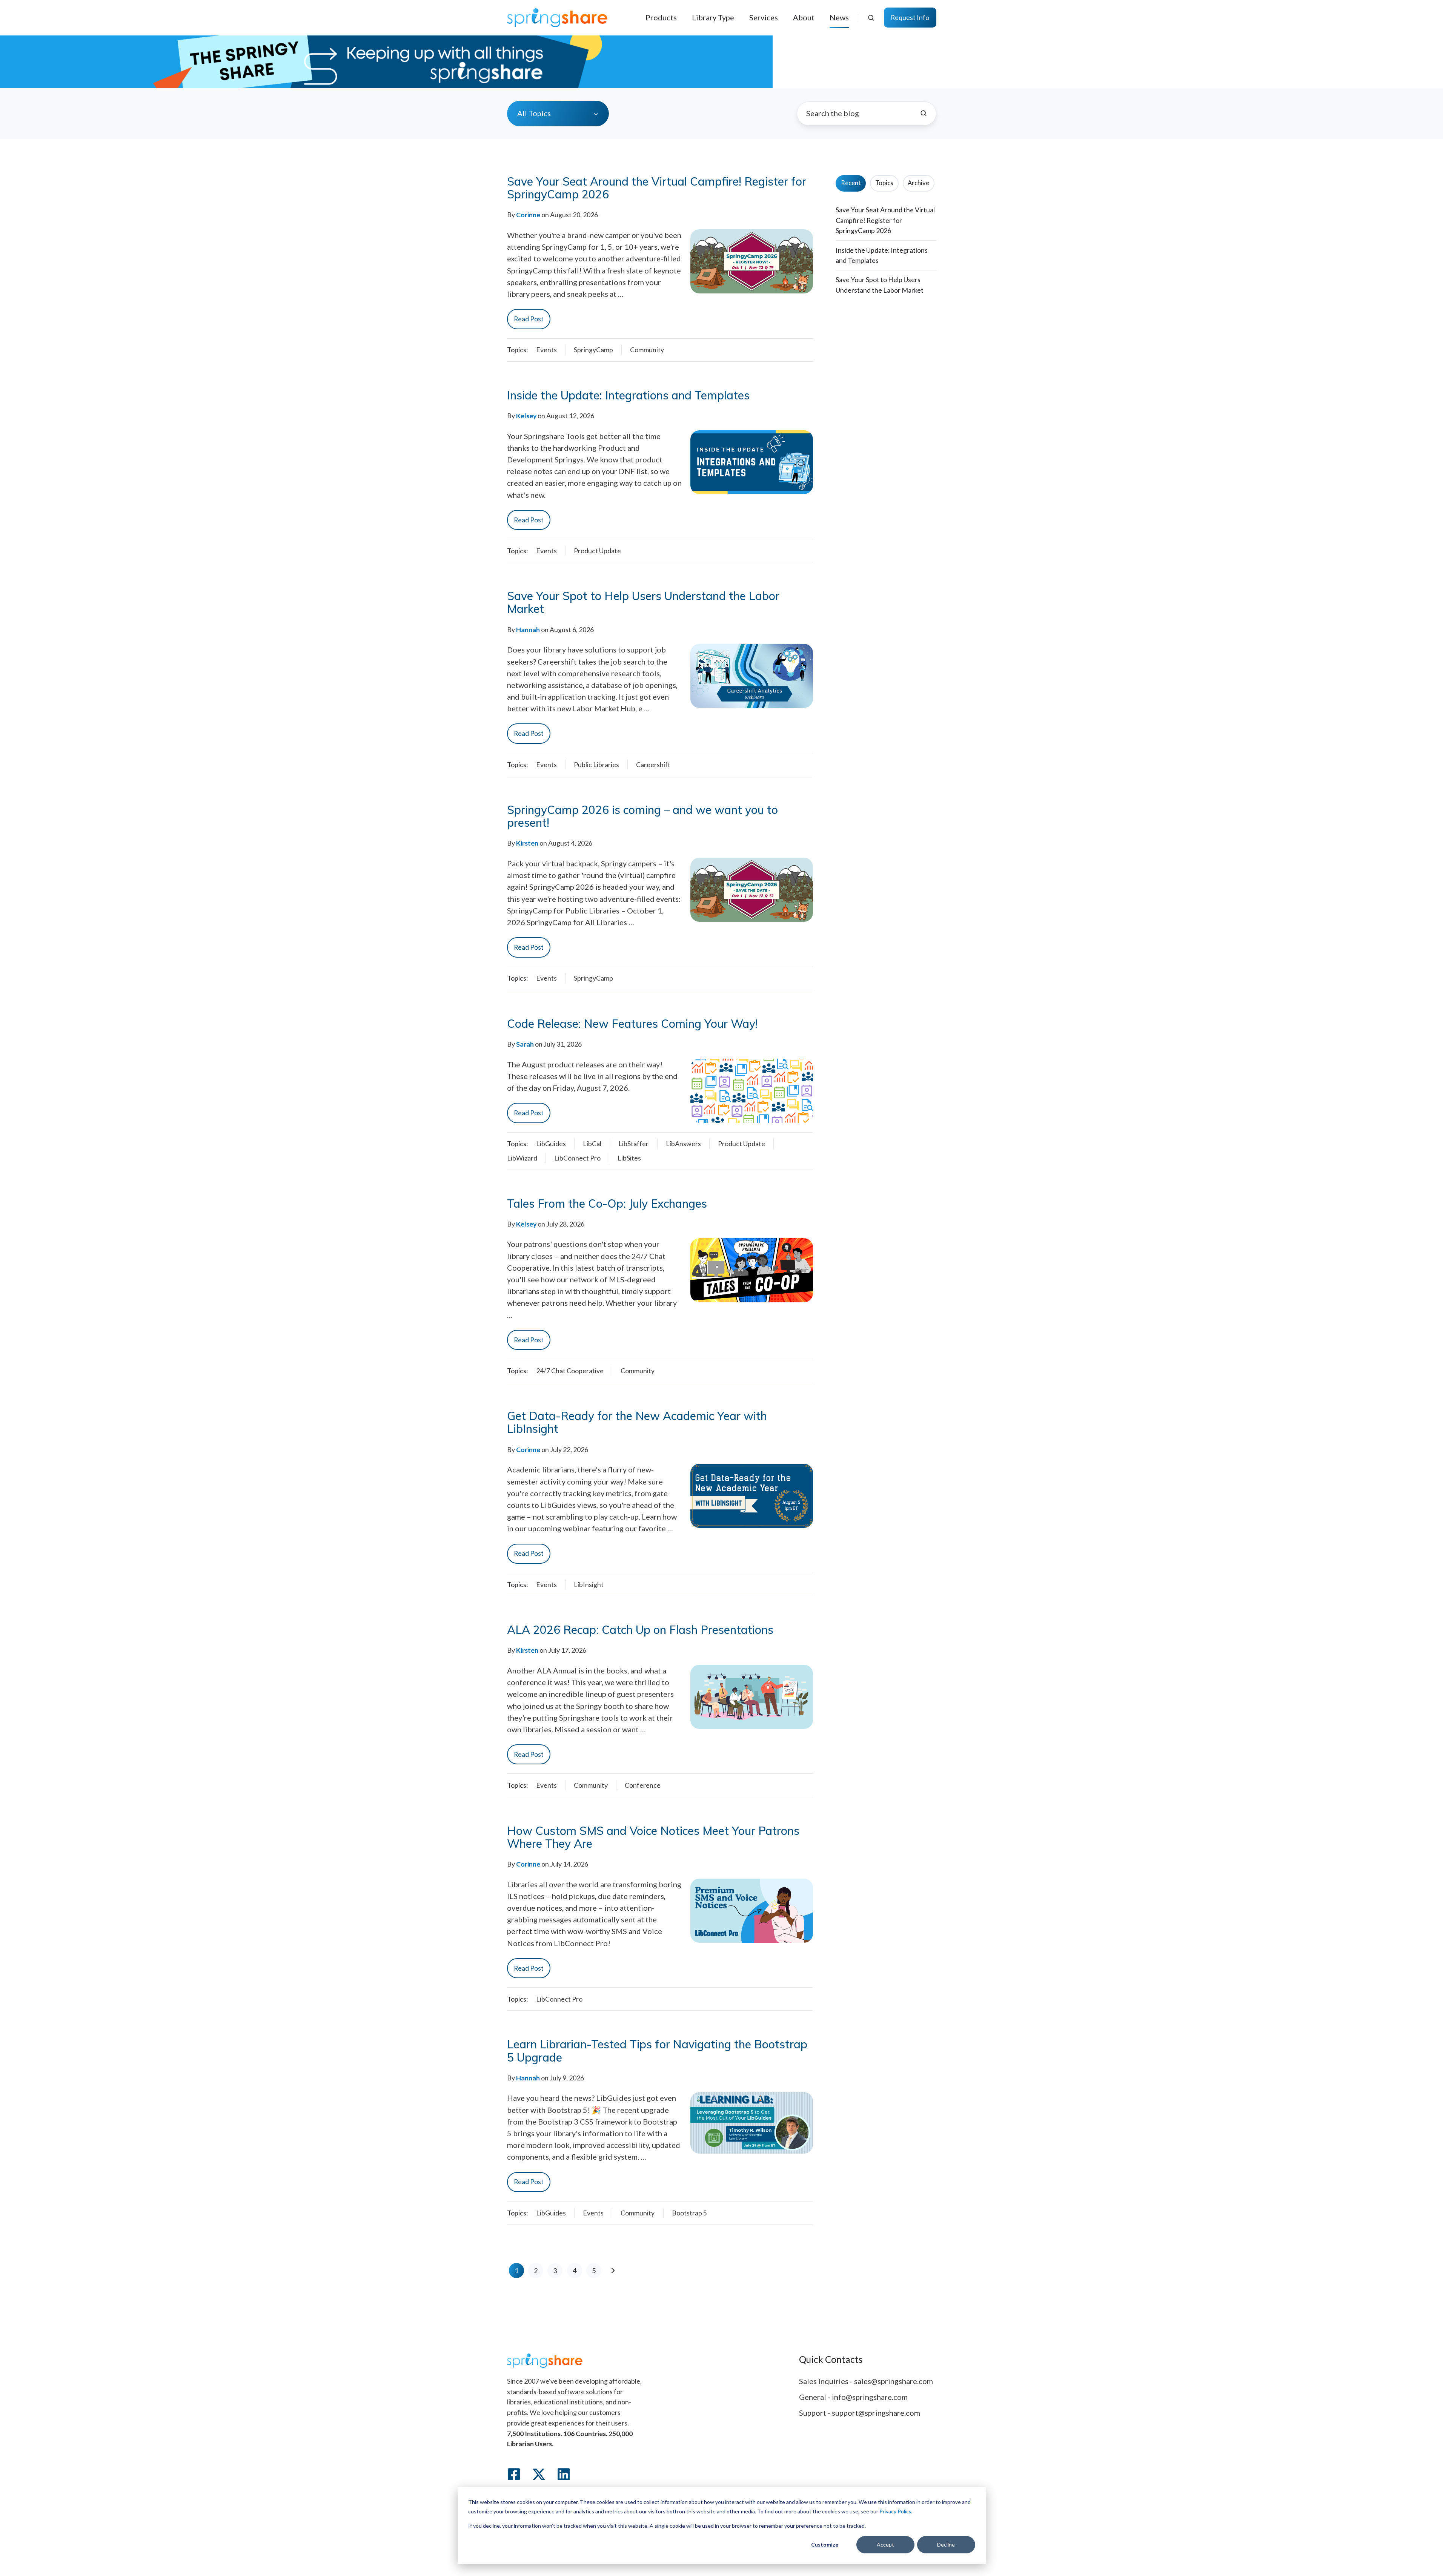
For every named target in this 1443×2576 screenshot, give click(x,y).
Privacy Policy (895, 2511)
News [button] (839, 17)
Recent (851, 183)
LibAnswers (683, 1144)
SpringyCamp (593, 350)
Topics (884, 183)
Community (647, 350)
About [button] (804, 17)
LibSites (629, 1158)
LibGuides (551, 1144)
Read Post (529, 319)
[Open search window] (871, 18)
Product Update (597, 551)
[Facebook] (514, 2474)
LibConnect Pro (577, 1158)
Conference (643, 1785)
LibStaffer (633, 1144)
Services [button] (764, 17)
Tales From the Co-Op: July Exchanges (607, 1204)
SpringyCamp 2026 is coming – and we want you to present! (642, 816)
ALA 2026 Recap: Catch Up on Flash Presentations (640, 1630)
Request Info (910, 17)
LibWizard (522, 1158)
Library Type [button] (713, 17)
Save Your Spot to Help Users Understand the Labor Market (643, 602)
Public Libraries (596, 765)
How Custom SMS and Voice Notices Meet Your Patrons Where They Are (653, 1837)
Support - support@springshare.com (860, 2413)
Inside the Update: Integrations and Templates (628, 395)
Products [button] (661, 17)
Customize (825, 2545)
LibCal (592, 1144)
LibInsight (589, 1584)
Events (546, 350)
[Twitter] (539, 2474)
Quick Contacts (831, 2359)
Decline (946, 2545)
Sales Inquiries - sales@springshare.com (866, 2381)
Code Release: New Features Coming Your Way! (632, 1024)
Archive (918, 183)
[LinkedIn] (564, 2474)
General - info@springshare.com (853, 2397)
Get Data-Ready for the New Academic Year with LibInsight (637, 1422)
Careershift (653, 765)
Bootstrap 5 (689, 2213)
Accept (885, 2545)
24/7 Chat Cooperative (570, 1371)
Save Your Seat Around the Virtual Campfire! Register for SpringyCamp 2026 (657, 188)
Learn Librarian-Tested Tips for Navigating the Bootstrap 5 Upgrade (657, 2051)
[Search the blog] (924, 113)
